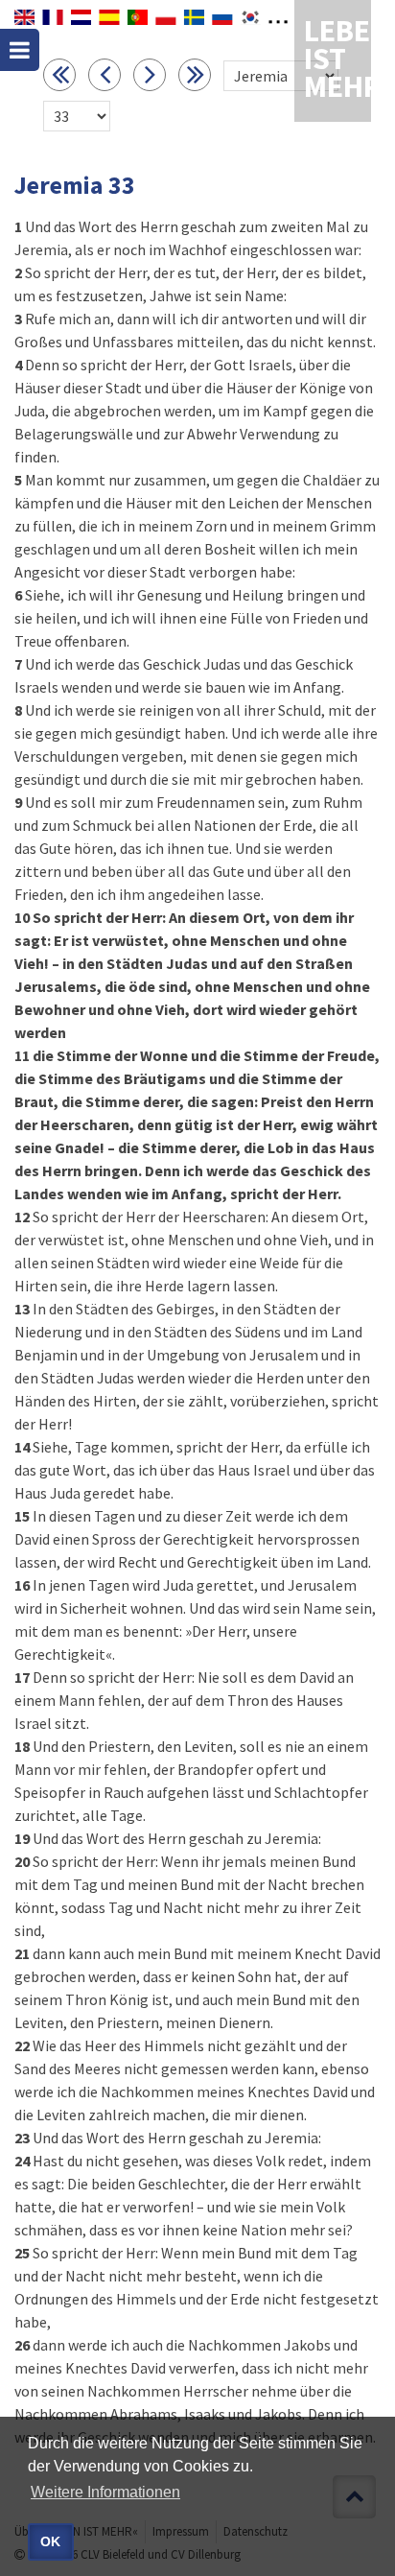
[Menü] (20, 50)
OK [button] (50, 2541)
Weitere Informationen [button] (105, 2492)
